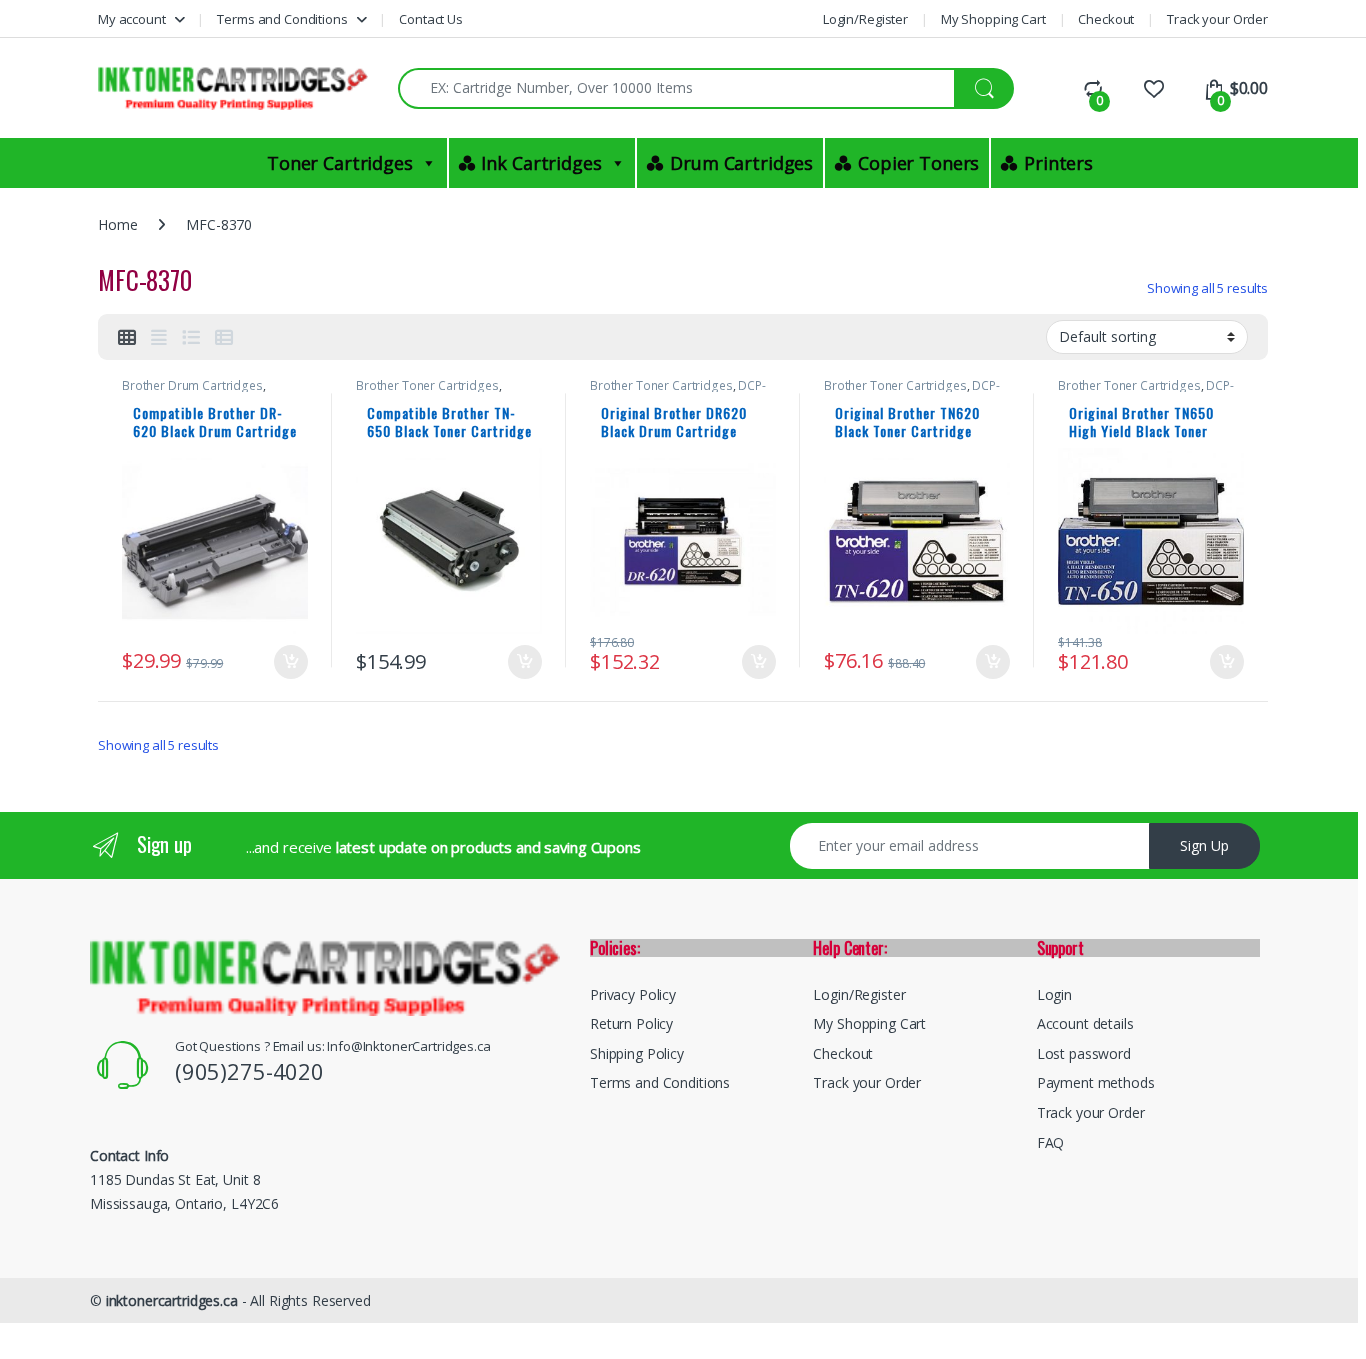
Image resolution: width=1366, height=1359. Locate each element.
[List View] (191, 337)
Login (1054, 994)
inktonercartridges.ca (172, 1300)
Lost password (1084, 1053)
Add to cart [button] (291, 662)
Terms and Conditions (282, 19)
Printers (1058, 163)
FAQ (1051, 1142)
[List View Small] (224, 337)
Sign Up (1204, 845)
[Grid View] (127, 337)
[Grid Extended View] (159, 337)
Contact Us (431, 19)
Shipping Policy (637, 1053)
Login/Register (865, 19)
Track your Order (1217, 19)
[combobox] (676, 88)
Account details (1085, 1023)
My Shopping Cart (993, 19)
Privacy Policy (633, 994)
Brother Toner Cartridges (427, 385)
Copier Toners (918, 163)
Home (117, 224)
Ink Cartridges (541, 163)
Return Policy (631, 1023)
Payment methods (1096, 1082)
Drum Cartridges (741, 163)
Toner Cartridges (340, 163)
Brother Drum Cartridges (192, 385)
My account (132, 19)
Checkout (1106, 19)
